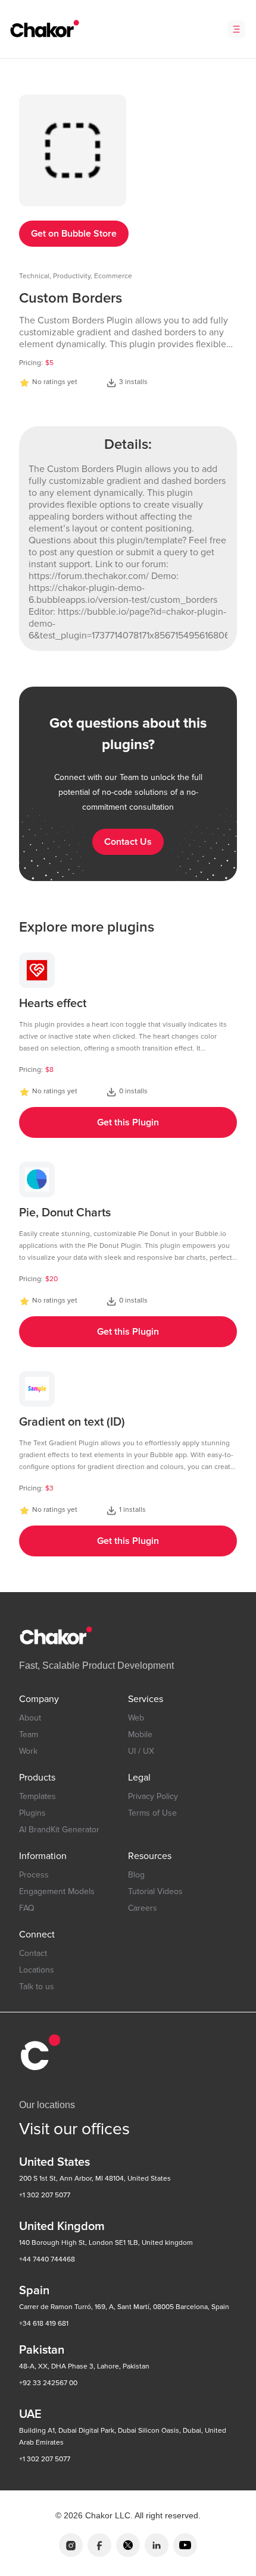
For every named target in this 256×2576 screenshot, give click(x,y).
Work (28, 1751)
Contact (33, 1953)
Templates (38, 1796)
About (30, 1718)
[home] (42, 29)
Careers (143, 1908)
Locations (37, 1970)
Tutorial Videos (155, 1891)
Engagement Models (57, 1891)
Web (136, 1718)
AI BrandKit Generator (59, 1830)
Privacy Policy (153, 1796)
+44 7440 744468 (47, 2259)
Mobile (140, 1734)
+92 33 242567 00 (48, 2383)
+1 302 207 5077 (45, 2195)
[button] (236, 29)
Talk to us (37, 1987)
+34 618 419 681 (44, 2324)
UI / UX (141, 1751)
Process (34, 1875)
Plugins (32, 1813)
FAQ (27, 1908)
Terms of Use (152, 1813)
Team (29, 1734)
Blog (136, 1875)
